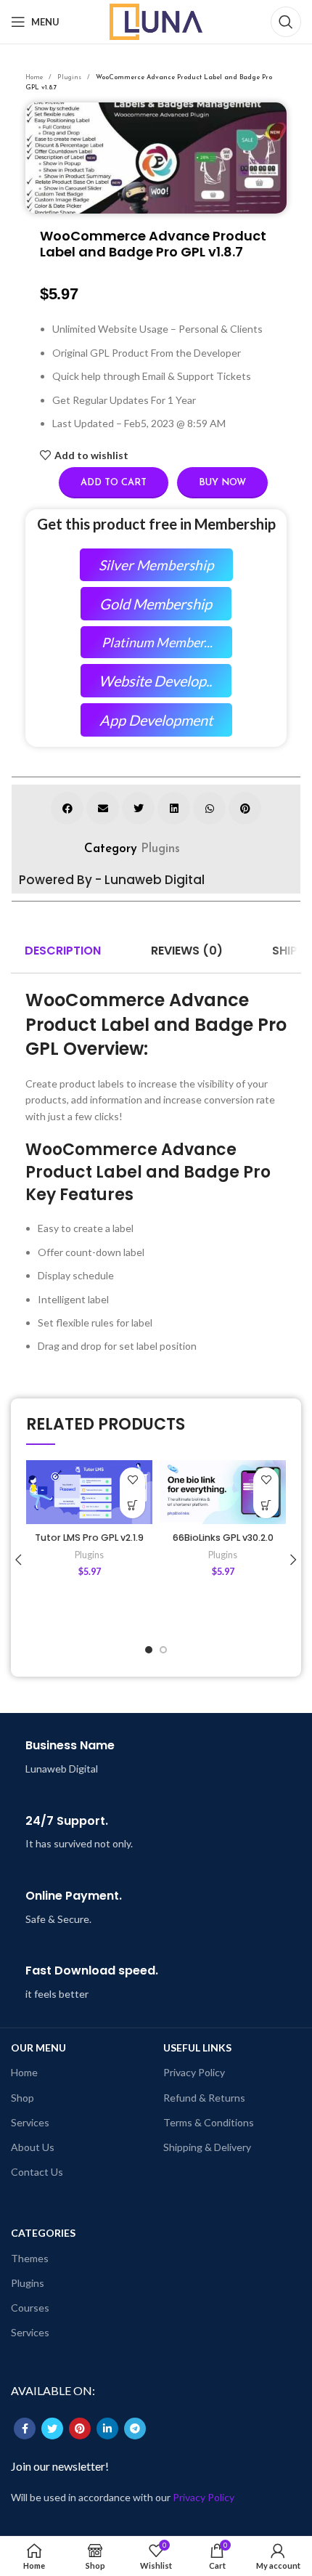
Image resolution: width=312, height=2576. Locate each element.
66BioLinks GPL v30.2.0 (223, 1538)
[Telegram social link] (135, 2429)
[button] (67, 808)
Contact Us (37, 2172)
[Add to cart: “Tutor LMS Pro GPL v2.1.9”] (132, 1506)
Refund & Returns (204, 2098)
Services (30, 2122)
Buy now (222, 483)
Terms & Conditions (209, 2122)
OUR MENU (38, 2048)
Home (35, 77)
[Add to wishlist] (132, 1480)
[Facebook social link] (25, 2429)
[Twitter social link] (52, 2429)
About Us (33, 2147)
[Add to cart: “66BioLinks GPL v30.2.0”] (266, 1506)
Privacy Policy (194, 2072)
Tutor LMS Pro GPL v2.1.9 (89, 1538)
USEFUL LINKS (197, 2048)
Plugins (70, 77)
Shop (22, 2098)
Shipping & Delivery (207, 2147)
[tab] (63, 952)
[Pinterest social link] (80, 2429)
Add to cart (114, 483)
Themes (30, 2258)
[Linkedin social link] (107, 2429)
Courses (30, 2308)
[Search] (286, 22)
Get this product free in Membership (156, 524)
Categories (43, 2233)
